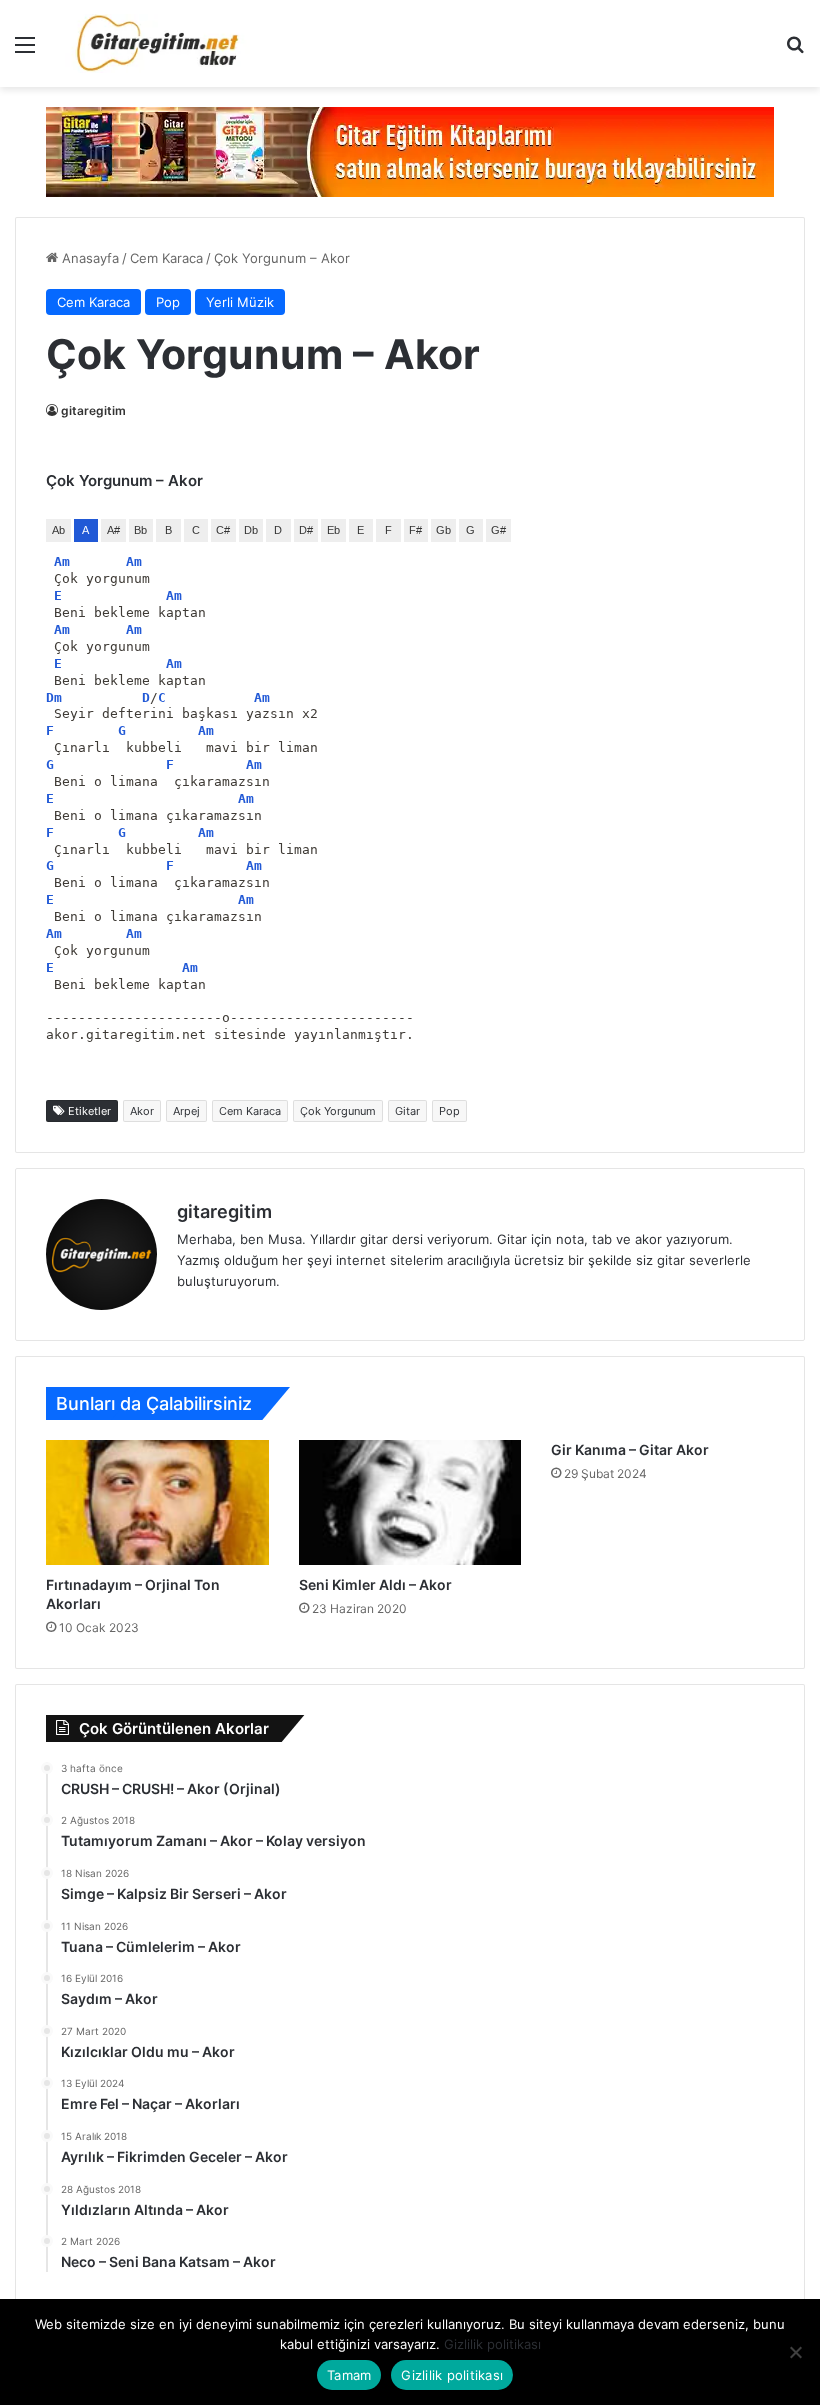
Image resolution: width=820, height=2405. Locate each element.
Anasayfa (88, 258)
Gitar (407, 1111)
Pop (168, 302)
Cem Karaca (166, 258)
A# (113, 530)
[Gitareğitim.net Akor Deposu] (160, 43)
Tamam (349, 2375)
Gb (443, 530)
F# (415, 530)
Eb (333, 530)
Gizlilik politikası (492, 2344)
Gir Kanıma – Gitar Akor (630, 1449)
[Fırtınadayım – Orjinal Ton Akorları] (157, 1502)
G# (498, 530)
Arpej (186, 1111)
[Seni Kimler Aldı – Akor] (410, 1502)
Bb (140, 530)
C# (223, 530)
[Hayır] (795, 2352)
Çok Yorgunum (338, 1111)
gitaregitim (93, 410)
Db (251, 530)
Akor (142, 1111)
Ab (58, 530)
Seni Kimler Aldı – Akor (375, 1584)
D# (306, 530)
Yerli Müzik (240, 302)
